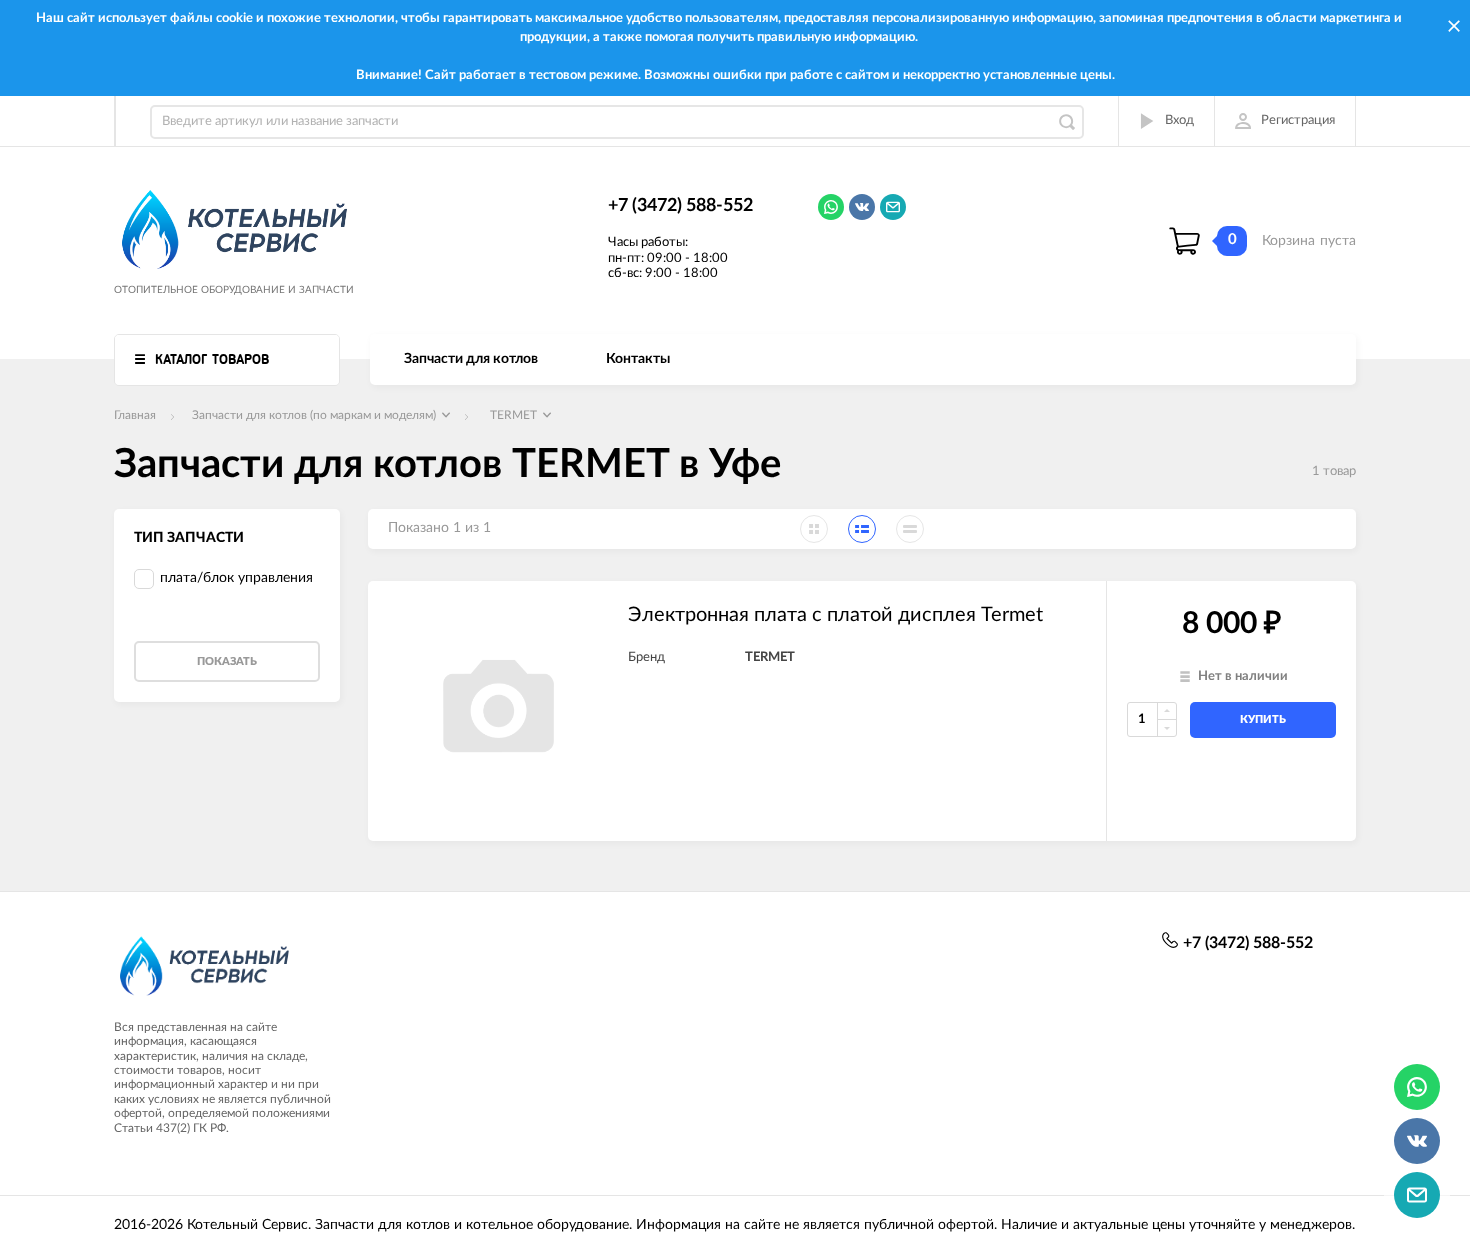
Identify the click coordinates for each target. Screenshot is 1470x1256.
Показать (227, 661)
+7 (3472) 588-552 (680, 206)
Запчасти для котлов (471, 359)
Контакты (638, 359)
